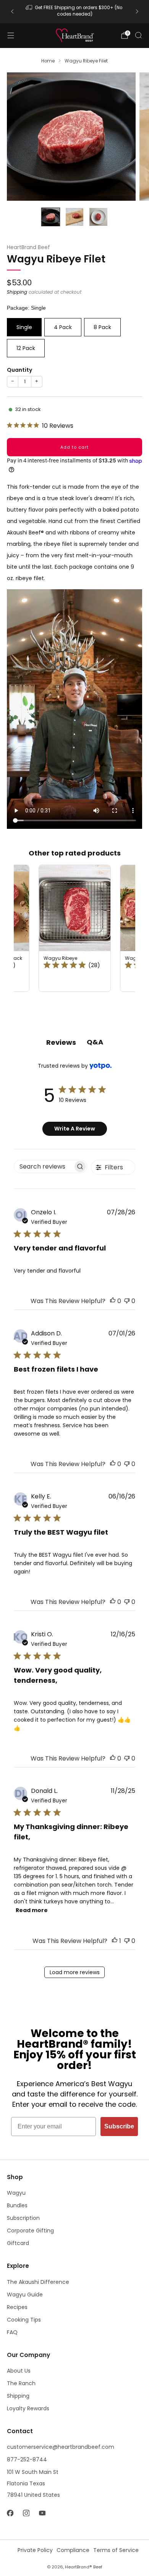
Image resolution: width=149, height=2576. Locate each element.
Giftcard (18, 2243)
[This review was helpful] (113, 1301)
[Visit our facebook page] (10, 2513)
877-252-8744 (27, 2459)
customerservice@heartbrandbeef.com (61, 2447)
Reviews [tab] (61, 1042)
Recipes (17, 2307)
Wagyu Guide (25, 2295)
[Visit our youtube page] (42, 2513)
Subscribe (119, 2126)
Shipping (17, 292)
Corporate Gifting (30, 2231)
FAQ (12, 2332)
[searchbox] (44, 1166)
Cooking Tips (24, 2320)
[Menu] (11, 35)
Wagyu (16, 2193)
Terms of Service (116, 2550)
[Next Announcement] (137, 11)
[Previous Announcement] (12, 11)
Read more (32, 1910)
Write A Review (75, 1129)
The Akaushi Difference (38, 2282)
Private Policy (35, 2550)
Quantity (19, 370)
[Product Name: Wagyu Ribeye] (75, 928)
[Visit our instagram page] (26, 2513)
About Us (19, 2371)
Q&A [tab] (95, 1042)
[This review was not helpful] (127, 1301)
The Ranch (21, 2383)
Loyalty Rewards (28, 2408)
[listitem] (75, 12)
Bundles (17, 2205)
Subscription (23, 2218)
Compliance (73, 2550)
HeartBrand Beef (28, 247)
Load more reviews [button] (75, 1972)
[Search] (138, 35)
